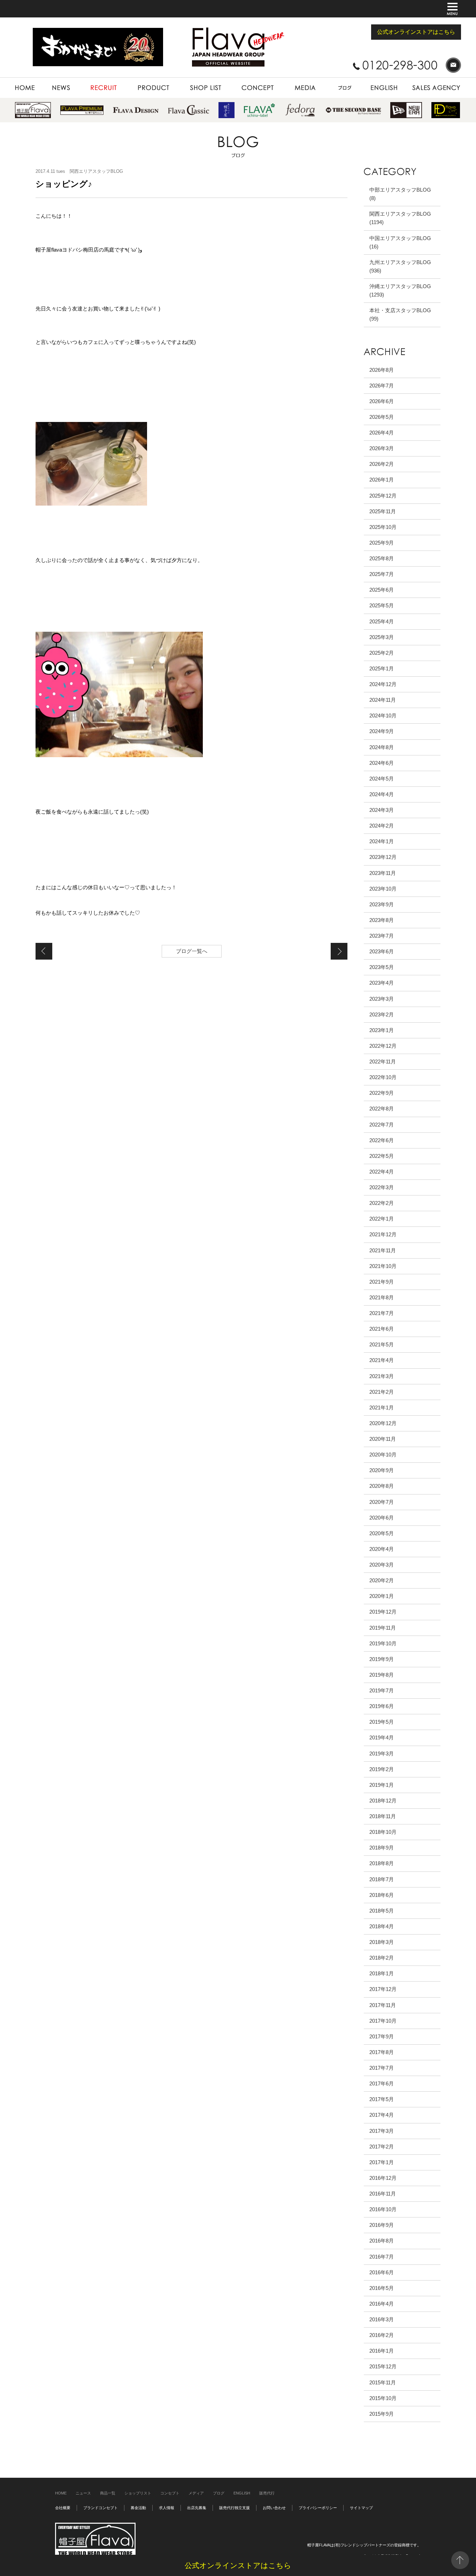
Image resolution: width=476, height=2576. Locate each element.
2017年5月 (382, 2099)
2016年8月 (382, 2241)
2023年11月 (383, 873)
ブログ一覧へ (192, 951)
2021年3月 (382, 1376)
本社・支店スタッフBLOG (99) (400, 314)
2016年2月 (382, 2335)
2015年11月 (383, 2382)
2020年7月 (382, 1502)
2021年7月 (382, 1313)
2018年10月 (383, 1832)
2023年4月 (382, 983)
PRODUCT (138, 81)
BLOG (332, 81)
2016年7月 (382, 2257)
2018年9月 (382, 1848)
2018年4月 (382, 1926)
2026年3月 (382, 448)
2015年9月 (382, 2414)
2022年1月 (382, 1219)
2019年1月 (382, 1785)
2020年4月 (382, 1549)
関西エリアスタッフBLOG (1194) (400, 218)
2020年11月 (383, 1439)
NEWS (50, 81)
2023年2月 (382, 1014)
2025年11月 (383, 511)
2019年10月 (383, 1643)
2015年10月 (383, 2398)
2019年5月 (382, 1722)
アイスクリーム (339, 951)
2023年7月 (382, 936)
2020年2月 (382, 1580)
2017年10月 (383, 2021)
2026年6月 (382, 401)
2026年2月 (382, 464)
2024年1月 (382, 841)
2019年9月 (382, 1659)
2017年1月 (382, 2162)
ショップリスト (138, 2493)
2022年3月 (382, 1187)
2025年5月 (382, 605)
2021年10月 (383, 1266)
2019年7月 (382, 1690)
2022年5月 (382, 1156)
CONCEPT (243, 81)
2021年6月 (382, 1329)
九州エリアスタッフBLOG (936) (400, 266)
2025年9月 (382, 543)
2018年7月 (382, 1879)
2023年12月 (383, 857)
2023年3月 (382, 999)
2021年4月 (382, 1360)
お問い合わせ (274, 2508)
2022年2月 (382, 1203)
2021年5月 (382, 1344)
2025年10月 (383, 527)
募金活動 (138, 2508)
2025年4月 (382, 621)
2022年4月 (382, 1172)
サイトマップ (361, 2508)
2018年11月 (383, 1816)
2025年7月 (382, 574)
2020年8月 (382, 1486)
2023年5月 (382, 967)
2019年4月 (382, 1737)
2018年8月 (382, 1863)
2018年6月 (382, 1895)
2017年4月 (382, 2115)
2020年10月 (383, 1455)
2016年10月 (383, 2209)
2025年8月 (382, 558)
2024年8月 (382, 747)
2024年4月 (382, 794)
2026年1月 (382, 480)
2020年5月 (382, 1533)
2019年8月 (382, 1675)
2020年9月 (382, 1470)
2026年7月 (382, 386)
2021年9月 (382, 1282)
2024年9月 (382, 731)
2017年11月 (383, 2005)
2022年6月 (382, 1140)
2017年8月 (382, 2052)
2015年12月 (383, 2366)
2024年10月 (383, 716)
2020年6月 (382, 1518)
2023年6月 (382, 951)
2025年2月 (382, 653)
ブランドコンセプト (101, 2508)
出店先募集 (197, 2508)
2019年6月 (382, 1706)
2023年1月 (382, 1030)
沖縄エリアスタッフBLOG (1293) (400, 290)
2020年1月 (382, 1596)
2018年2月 (382, 1958)
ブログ (219, 2493)
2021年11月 (383, 1250)
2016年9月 (382, 2225)
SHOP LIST (191, 81)
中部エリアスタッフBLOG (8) (400, 194)
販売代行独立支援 (235, 2508)
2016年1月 (382, 2351)
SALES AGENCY (423, 81)
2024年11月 (383, 700)
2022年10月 (383, 1077)
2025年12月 (383, 496)
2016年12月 (383, 2178)
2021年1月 (382, 1408)
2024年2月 (382, 826)
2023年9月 (382, 904)
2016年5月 (382, 2288)
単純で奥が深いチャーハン (44, 951)
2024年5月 (382, 779)
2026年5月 (382, 417)
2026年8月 (382, 370)
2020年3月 (382, 1565)
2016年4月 (382, 2304)
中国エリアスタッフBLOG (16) (400, 242)
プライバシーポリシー (318, 2508)
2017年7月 (382, 2068)
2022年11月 (383, 1062)
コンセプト (170, 2493)
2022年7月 (382, 1125)
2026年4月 (382, 433)
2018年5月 (382, 1911)
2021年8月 (382, 1297)
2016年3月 (382, 2319)
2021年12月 (383, 1234)
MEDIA (290, 81)
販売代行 (267, 2493)
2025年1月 (382, 668)
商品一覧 (108, 2493)
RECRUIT (90, 81)
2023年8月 (382, 920)
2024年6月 (382, 763)
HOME (22, 81)
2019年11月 (383, 1628)
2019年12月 (383, 1612)
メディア (196, 2493)
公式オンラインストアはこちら (416, 32)
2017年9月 (382, 2036)
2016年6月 (382, 2272)
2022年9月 (382, 1093)
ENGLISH (374, 81)
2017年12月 (383, 1989)
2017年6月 (382, 2083)
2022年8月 (382, 1109)
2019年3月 (382, 1754)
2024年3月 (382, 810)
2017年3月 (382, 2131)
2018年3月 (382, 1942)
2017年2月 (382, 2147)
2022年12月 (383, 1046)
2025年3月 (382, 637)
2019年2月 (382, 1769)
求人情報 (167, 2508)
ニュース (83, 2493)
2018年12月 (383, 1801)
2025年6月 (382, 590)
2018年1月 (382, 1973)
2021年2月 (382, 1392)
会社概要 (63, 2508)
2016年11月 (383, 2194)
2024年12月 (383, 684)
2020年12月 (383, 1423)
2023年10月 (383, 889)
